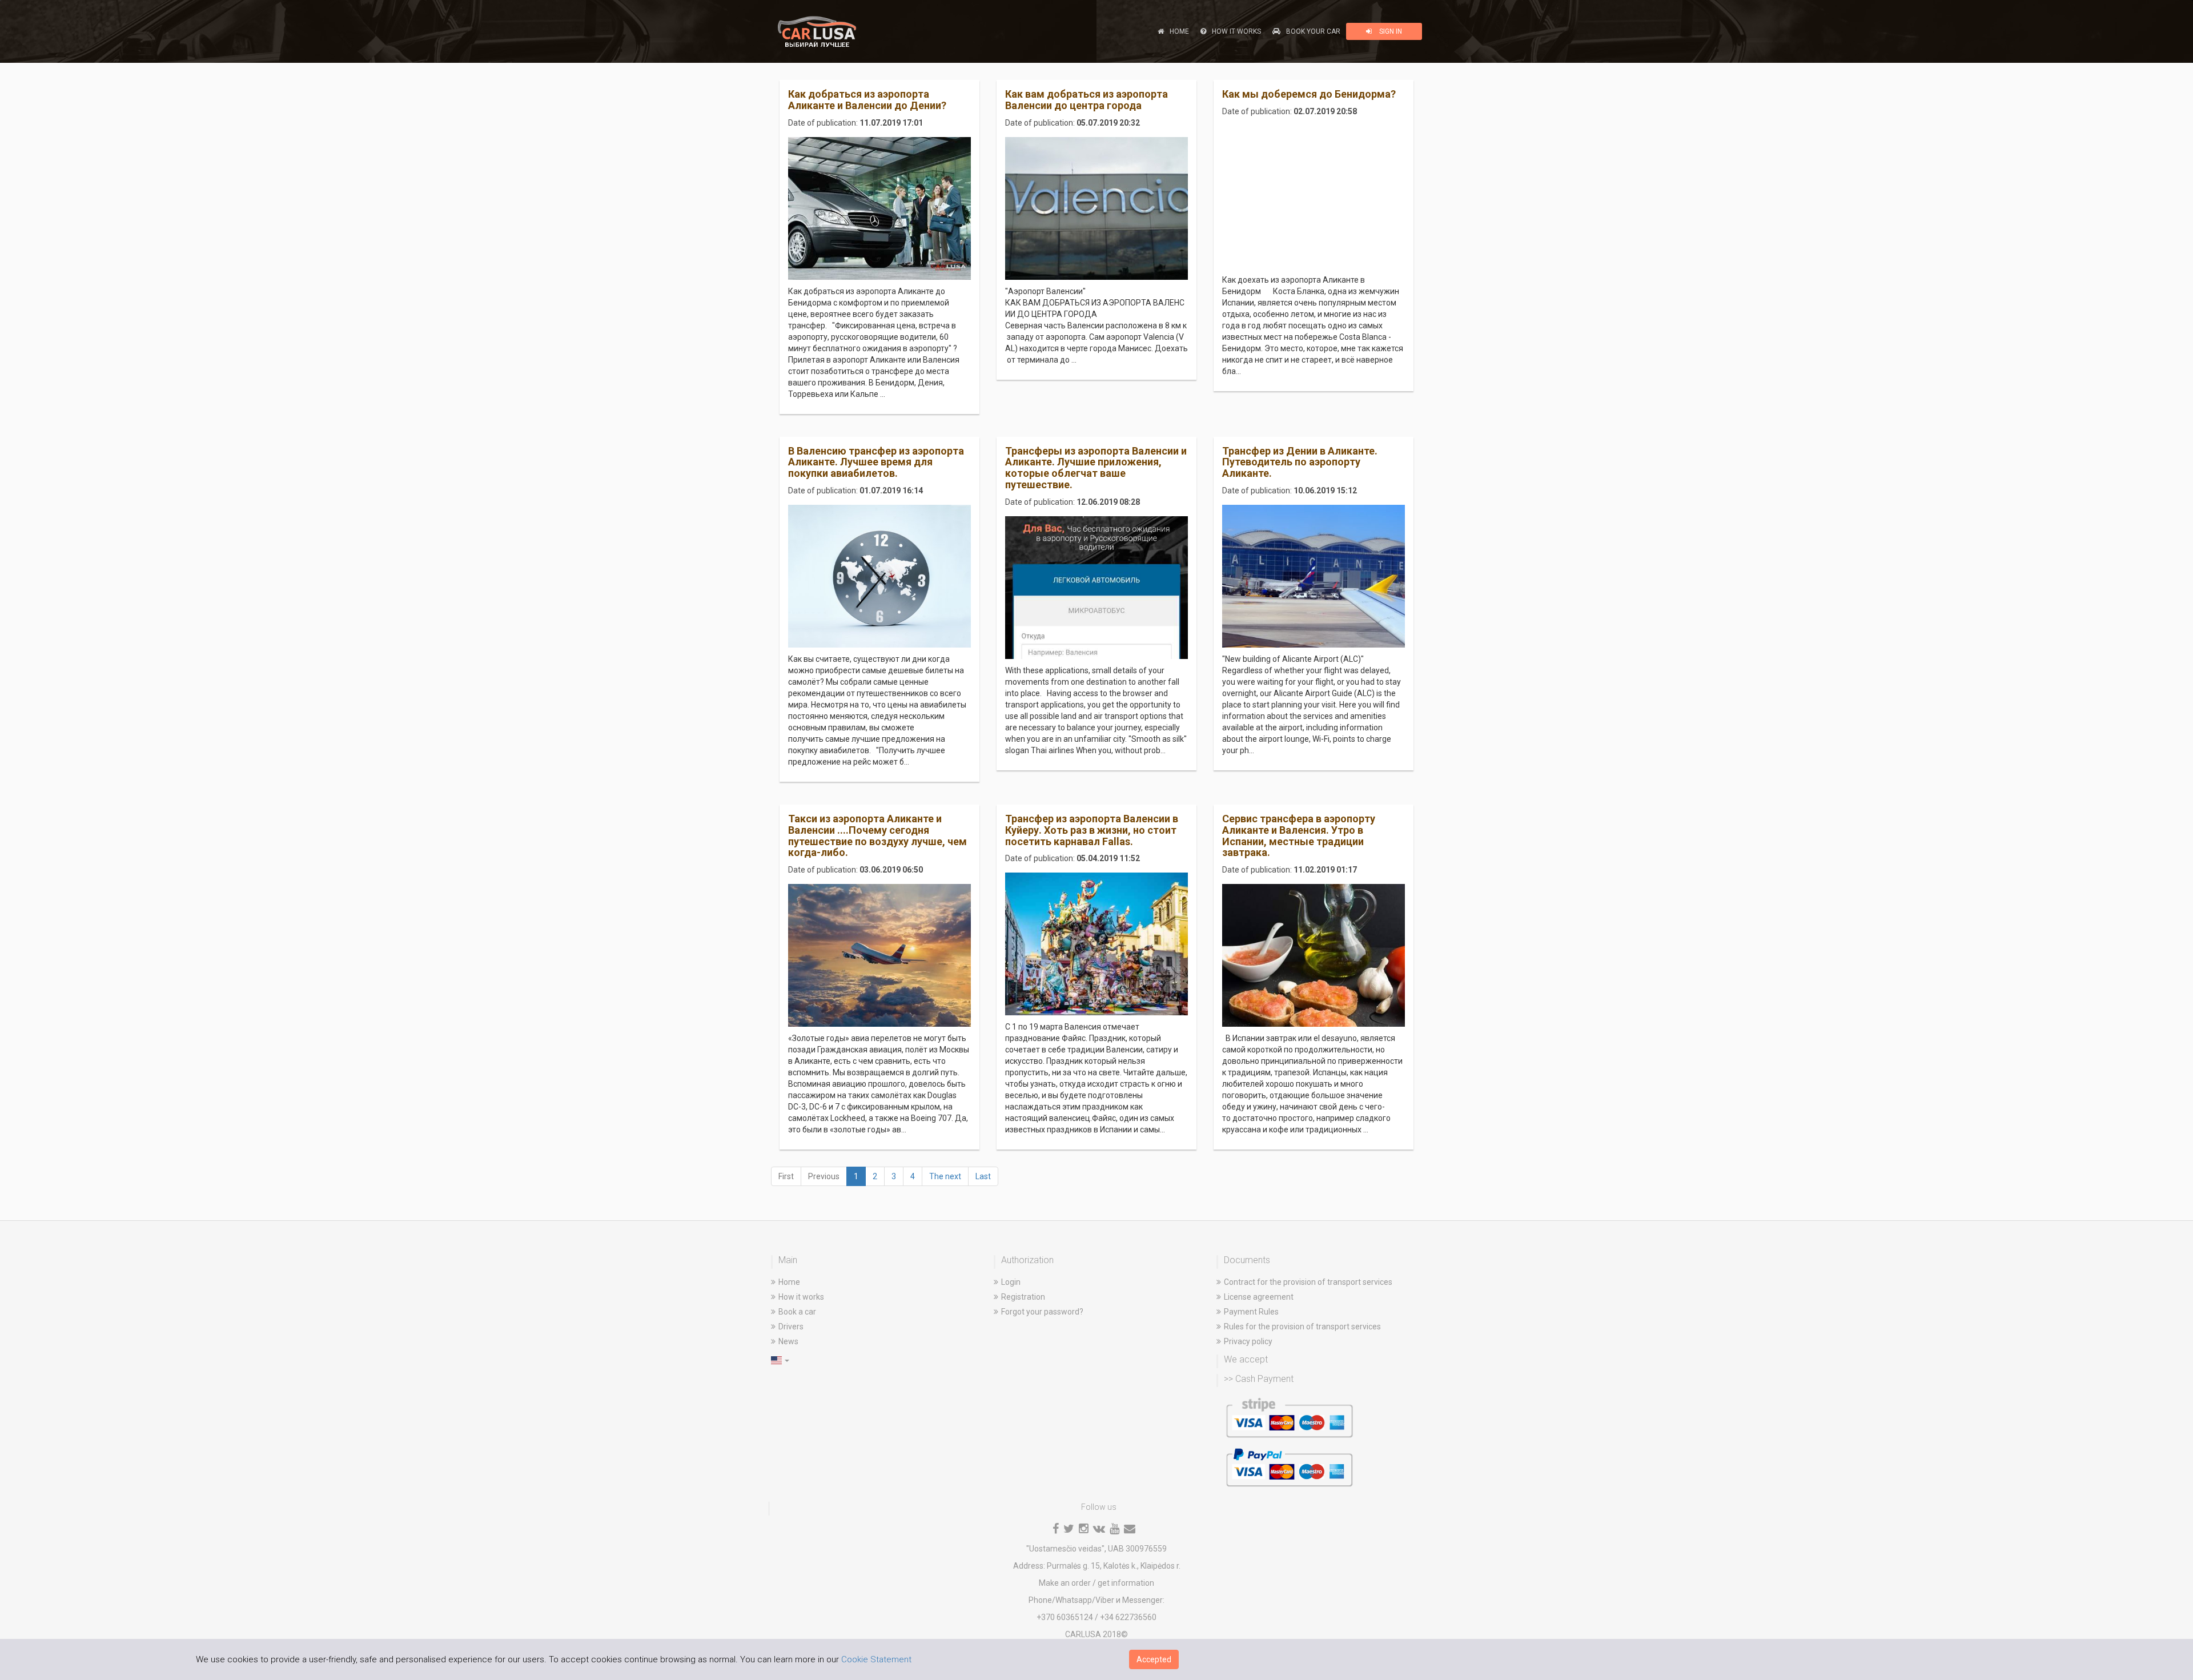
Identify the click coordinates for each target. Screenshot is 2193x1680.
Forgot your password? (1042, 1312)
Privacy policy (1248, 1341)
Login (1011, 1282)
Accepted (1154, 1659)
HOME (1179, 31)
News (788, 1341)
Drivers (791, 1327)
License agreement (1259, 1297)
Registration (1023, 1297)
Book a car (797, 1312)
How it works (801, 1297)
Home (789, 1282)
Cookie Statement (876, 1659)
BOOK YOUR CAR (1313, 31)
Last (983, 1176)
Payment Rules (1251, 1312)
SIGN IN (1390, 31)
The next (945, 1176)
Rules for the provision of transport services (1302, 1327)
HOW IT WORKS (1236, 31)
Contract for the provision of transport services (1308, 1282)
